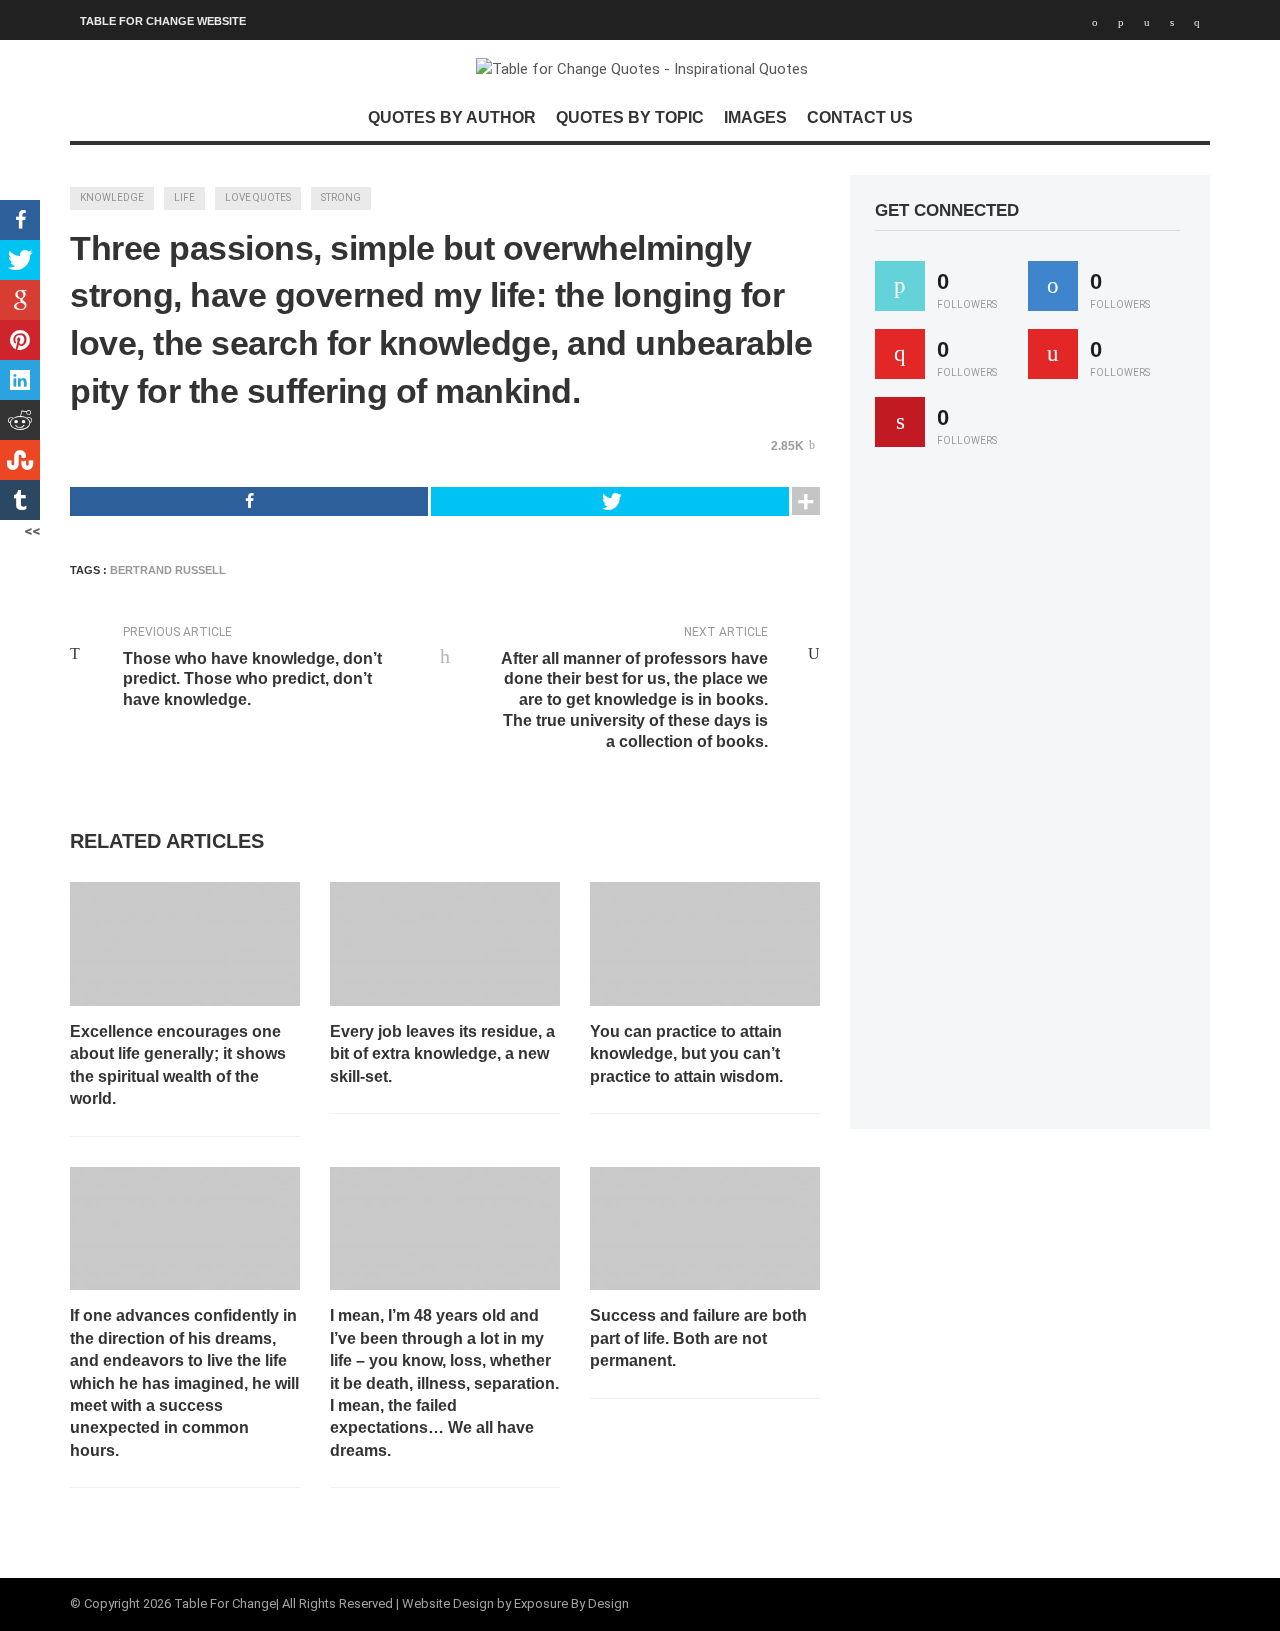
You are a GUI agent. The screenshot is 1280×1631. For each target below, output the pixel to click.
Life (184, 197)
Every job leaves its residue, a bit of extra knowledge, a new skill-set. (442, 1054)
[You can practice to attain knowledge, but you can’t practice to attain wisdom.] (705, 944)
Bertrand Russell (168, 570)
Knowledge (112, 197)
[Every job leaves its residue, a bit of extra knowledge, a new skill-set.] (445, 944)
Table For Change (225, 1603)
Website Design (448, 1603)
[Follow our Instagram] (1053, 354)
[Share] (249, 501)
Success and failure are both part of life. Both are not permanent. (698, 1338)
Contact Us (860, 117)
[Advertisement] (1025, 797)
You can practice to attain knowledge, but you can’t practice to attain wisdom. (686, 1054)
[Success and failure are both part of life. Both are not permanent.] (705, 1229)
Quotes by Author (452, 117)
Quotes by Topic (630, 117)
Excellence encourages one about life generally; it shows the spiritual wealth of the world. (178, 1065)
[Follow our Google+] (900, 354)
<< (32, 531)
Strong (341, 197)
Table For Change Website (163, 21)
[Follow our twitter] (900, 286)
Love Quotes (258, 197)
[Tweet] (610, 501)
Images (755, 117)
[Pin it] (900, 422)
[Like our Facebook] (1053, 286)
